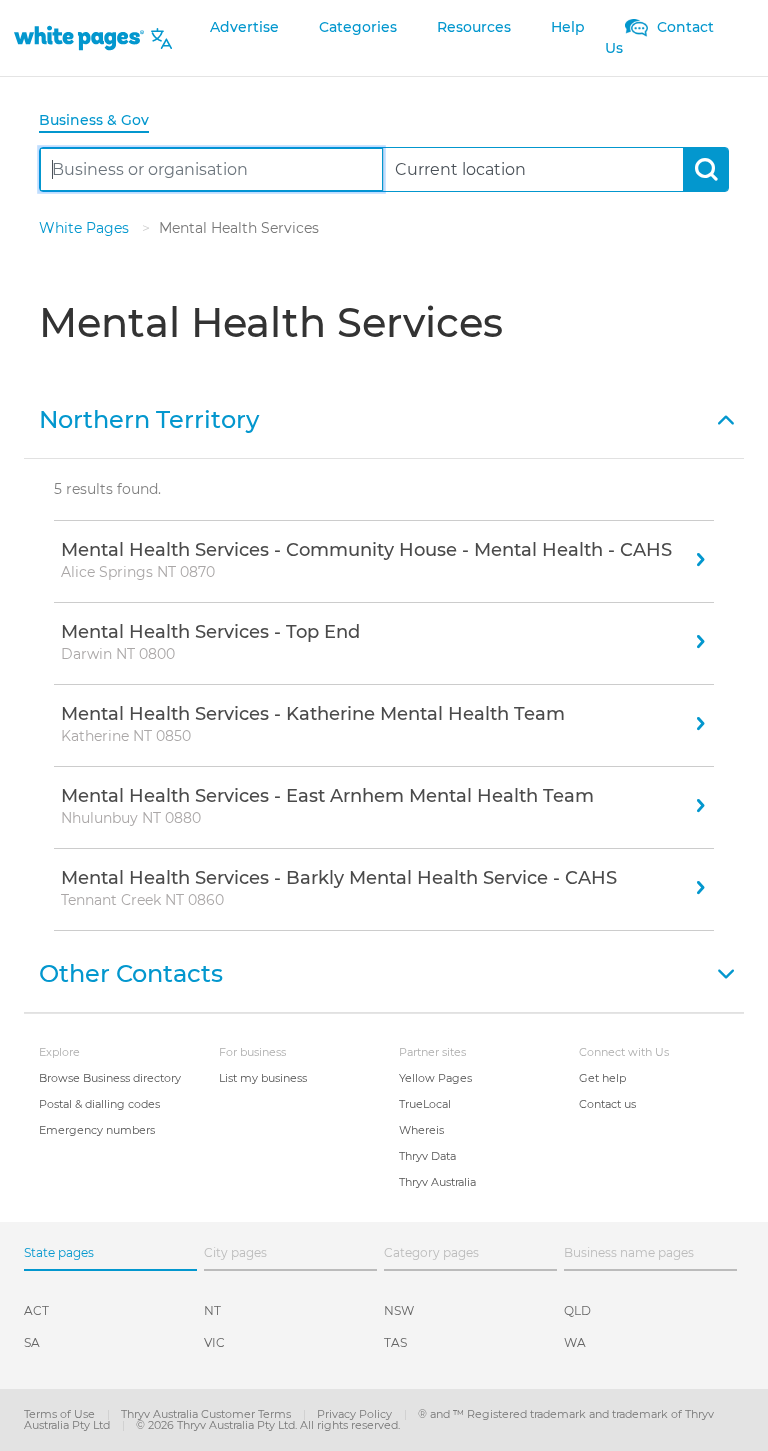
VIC (214, 1342)
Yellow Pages (435, 1078)
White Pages (86, 228)
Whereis (421, 1130)
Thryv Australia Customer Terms (207, 1414)
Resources (474, 27)
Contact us (607, 1104)
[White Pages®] (79, 38)
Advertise (244, 27)
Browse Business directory (110, 1078)
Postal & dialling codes (99, 1104)
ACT (36, 1310)
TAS (395, 1342)
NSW (399, 1310)
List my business (263, 1078)
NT (212, 1310)
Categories (358, 27)
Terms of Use (61, 1414)
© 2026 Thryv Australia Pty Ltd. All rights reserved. (268, 1425)
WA (575, 1342)
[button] (384, 418)
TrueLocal (425, 1104)
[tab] (102, 121)
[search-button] (705, 169)
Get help (602, 1078)
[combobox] (211, 169)
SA (32, 1342)
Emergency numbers (97, 1130)
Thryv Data (427, 1156)
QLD (577, 1310)
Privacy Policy (356, 1414)
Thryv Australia (437, 1182)
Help (568, 27)
